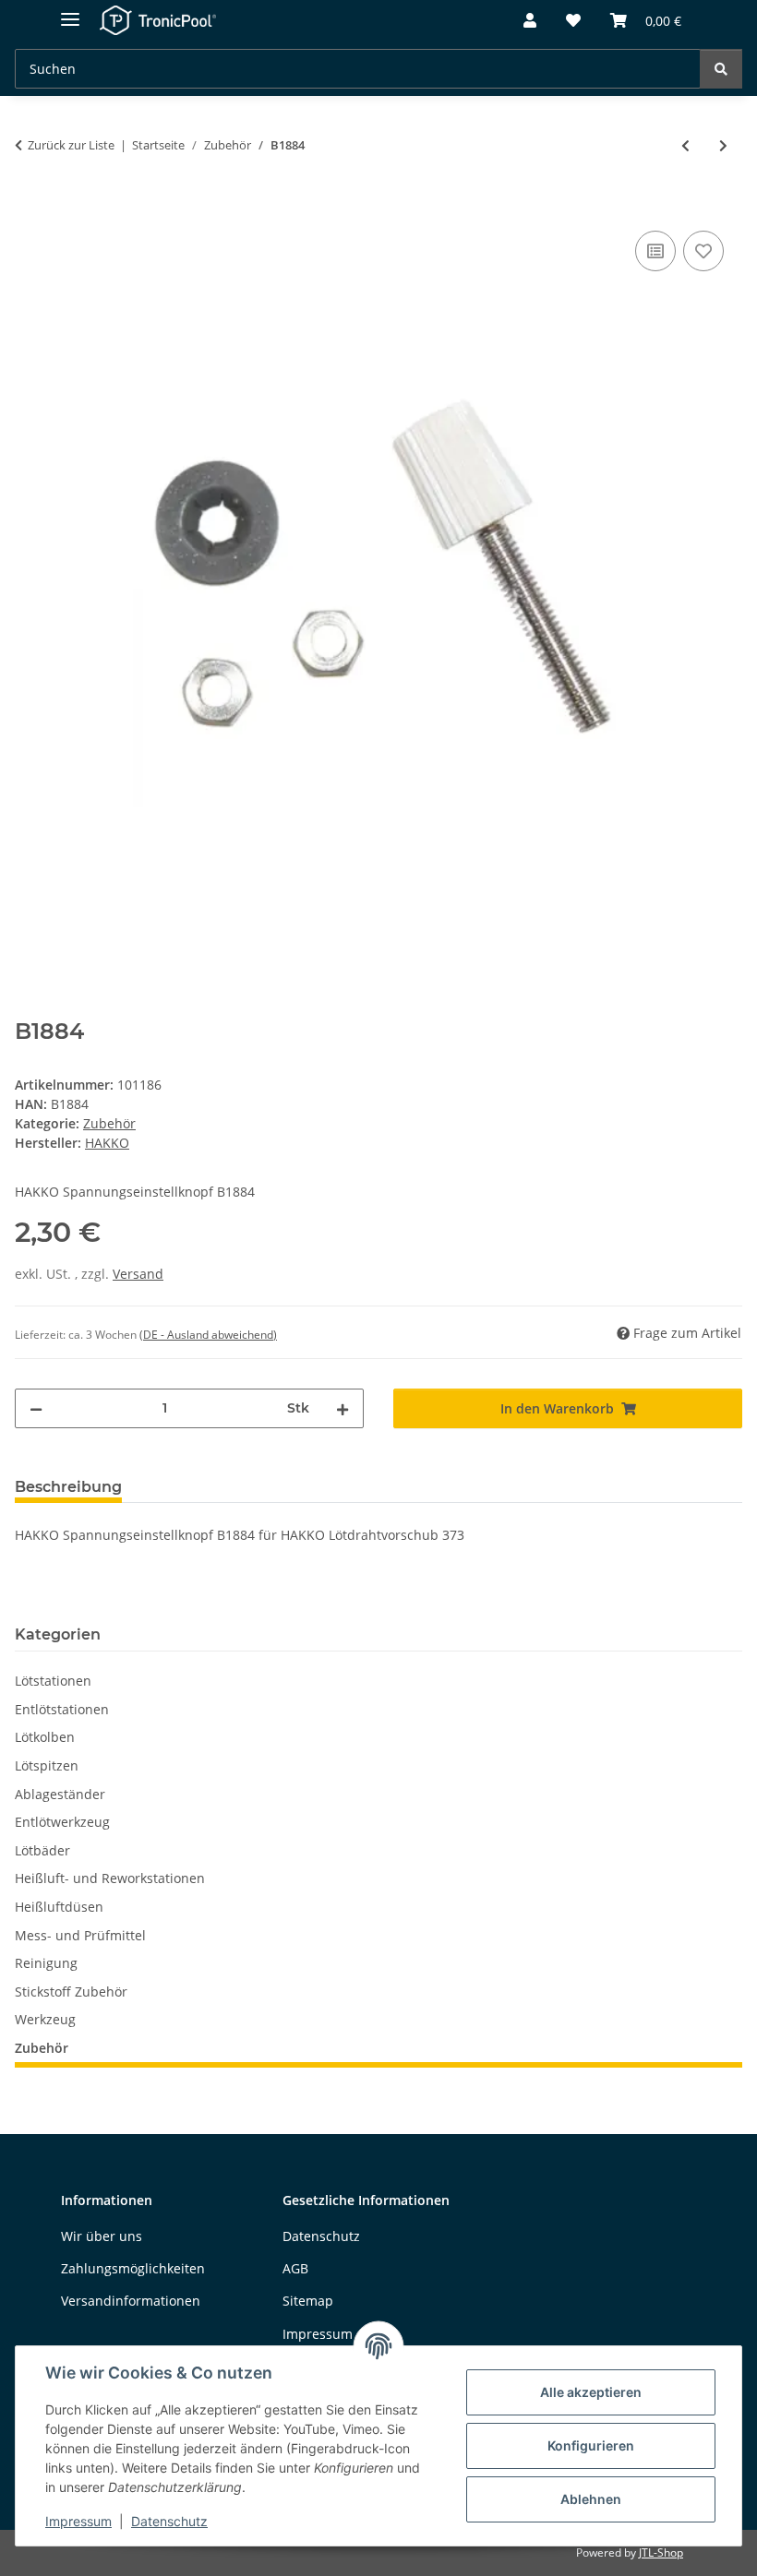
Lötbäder (42, 1850)
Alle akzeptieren (591, 2392)
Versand (138, 1274)
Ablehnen (591, 2499)
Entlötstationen (62, 1709)
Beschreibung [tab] (68, 1487)
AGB (295, 2268)
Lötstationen (53, 1681)
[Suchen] (721, 69)
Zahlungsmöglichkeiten (133, 2268)
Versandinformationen (131, 2301)
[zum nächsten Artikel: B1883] (723, 145)
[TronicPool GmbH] (158, 21)
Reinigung (46, 1963)
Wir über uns (102, 2236)
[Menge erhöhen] (342, 1408)
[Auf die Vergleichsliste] (655, 251)
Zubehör (109, 1123)
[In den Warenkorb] (30, 206)
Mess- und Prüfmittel (80, 1935)
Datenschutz (169, 2521)
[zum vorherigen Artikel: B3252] (685, 145)
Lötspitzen (47, 1765)
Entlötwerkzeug (62, 1822)
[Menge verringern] (36, 1408)
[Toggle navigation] (70, 12)
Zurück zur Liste (71, 145)
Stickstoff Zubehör (71, 1992)
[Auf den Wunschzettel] (703, 251)
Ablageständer (60, 1794)
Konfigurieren (591, 2445)
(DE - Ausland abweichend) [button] (208, 1335)
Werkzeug (45, 2019)
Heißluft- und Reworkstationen (110, 1878)
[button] (530, 21)
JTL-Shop (661, 2552)
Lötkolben (45, 1737)
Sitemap (308, 2301)
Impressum (78, 2521)
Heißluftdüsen (59, 1907)
